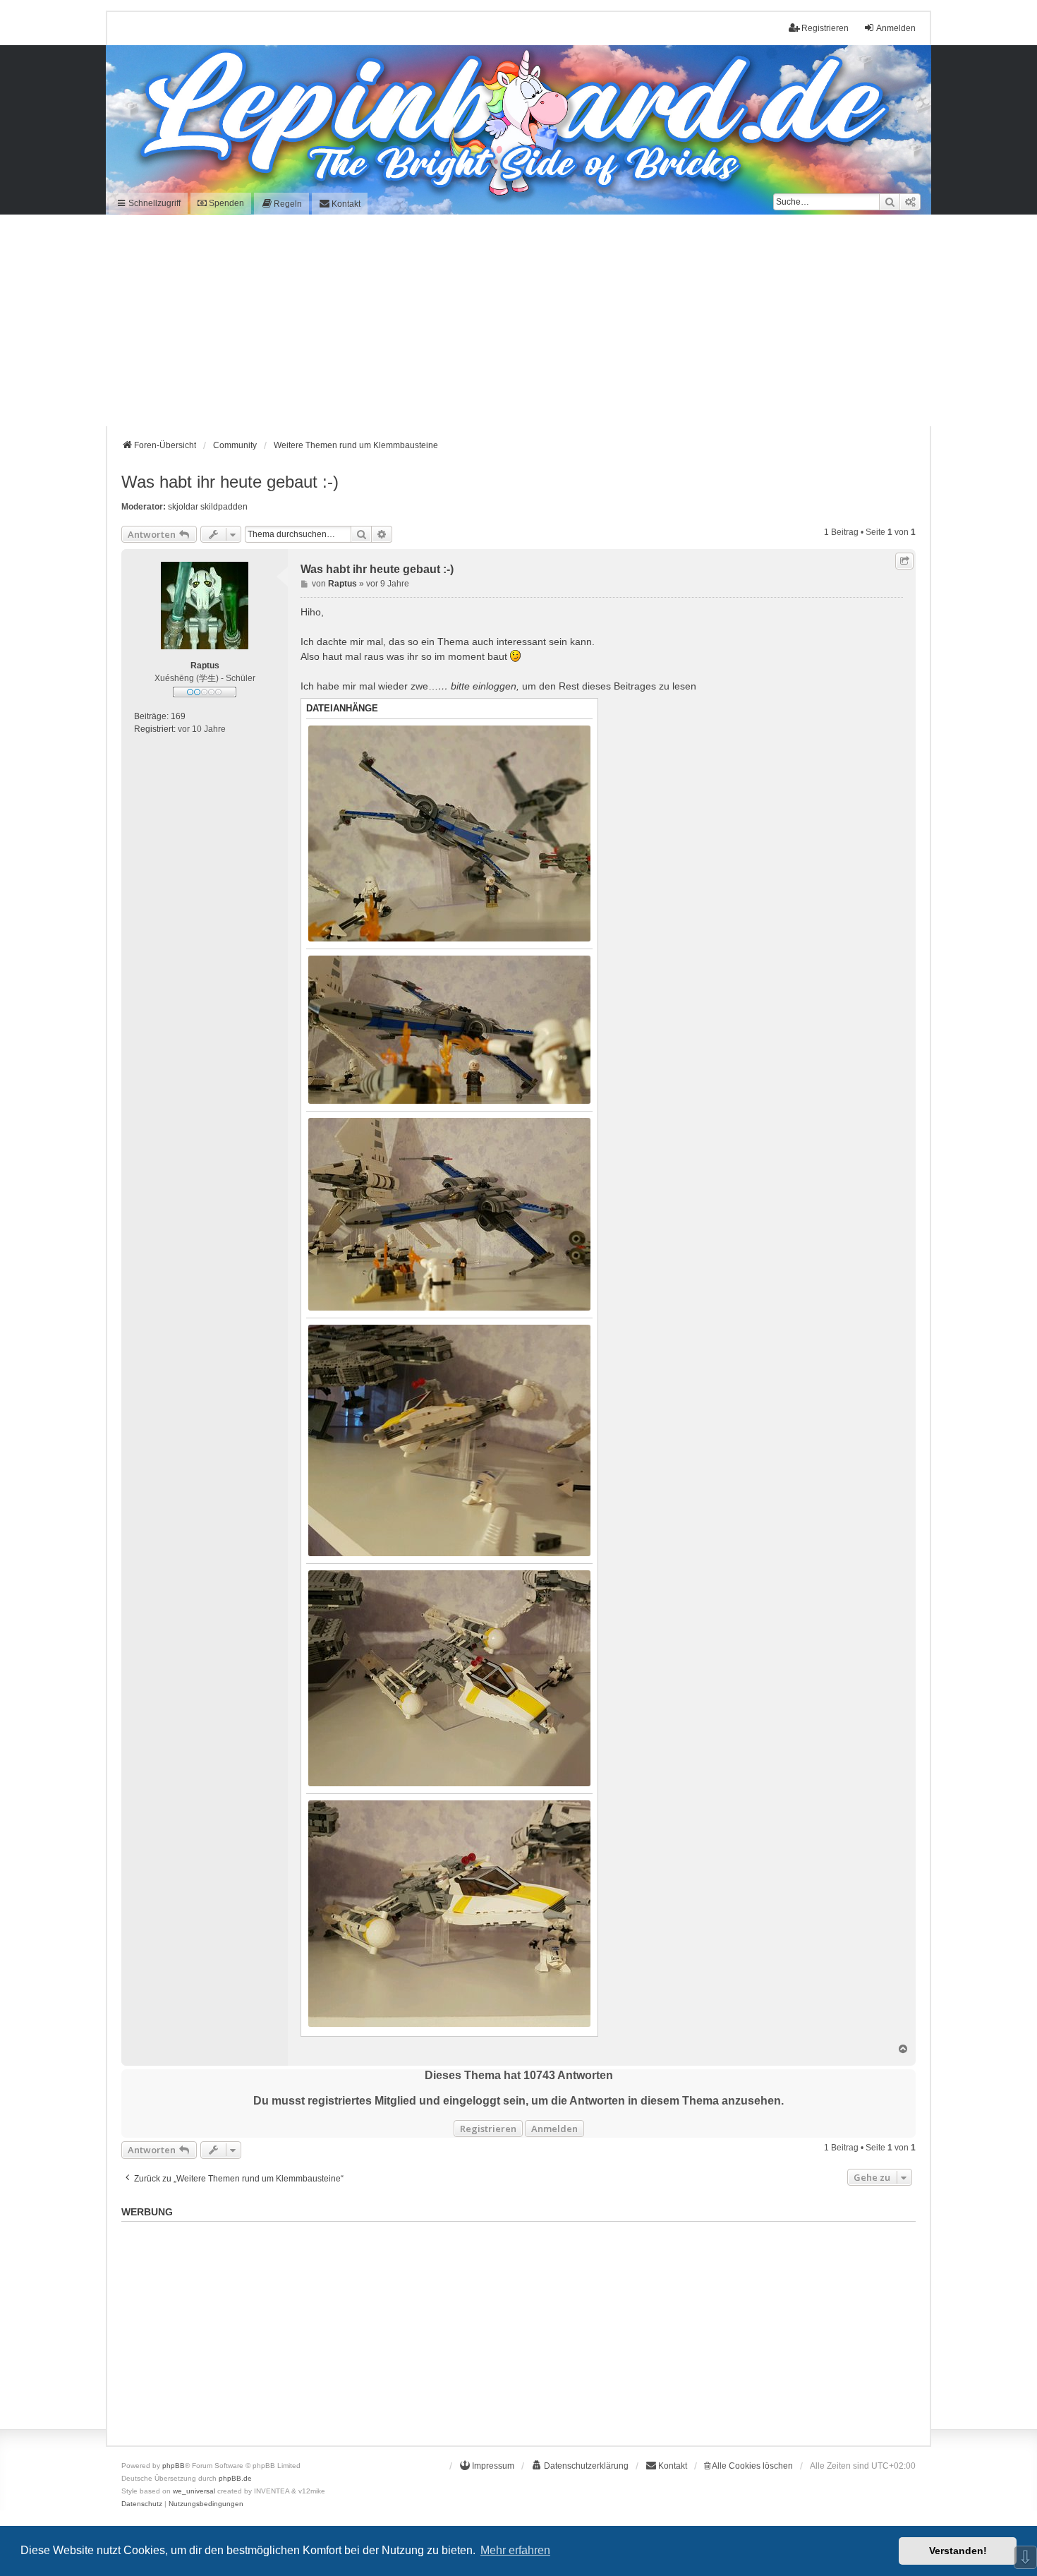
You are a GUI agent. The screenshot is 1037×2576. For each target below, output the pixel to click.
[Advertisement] (518, 320)
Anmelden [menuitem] (896, 28)
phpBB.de (235, 2478)
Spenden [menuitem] (225, 203)
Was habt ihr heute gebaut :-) (230, 482)
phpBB (174, 2466)
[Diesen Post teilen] (904, 561)
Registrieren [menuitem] (825, 28)
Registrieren (488, 2129)
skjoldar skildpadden (208, 507)
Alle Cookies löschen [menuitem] (752, 2466)
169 (178, 716)
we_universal (194, 2491)
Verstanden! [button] (958, 2551)
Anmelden (554, 2129)
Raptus (205, 666)
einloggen (495, 686)
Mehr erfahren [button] (515, 2550)
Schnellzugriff (153, 203)
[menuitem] (281, 204)
